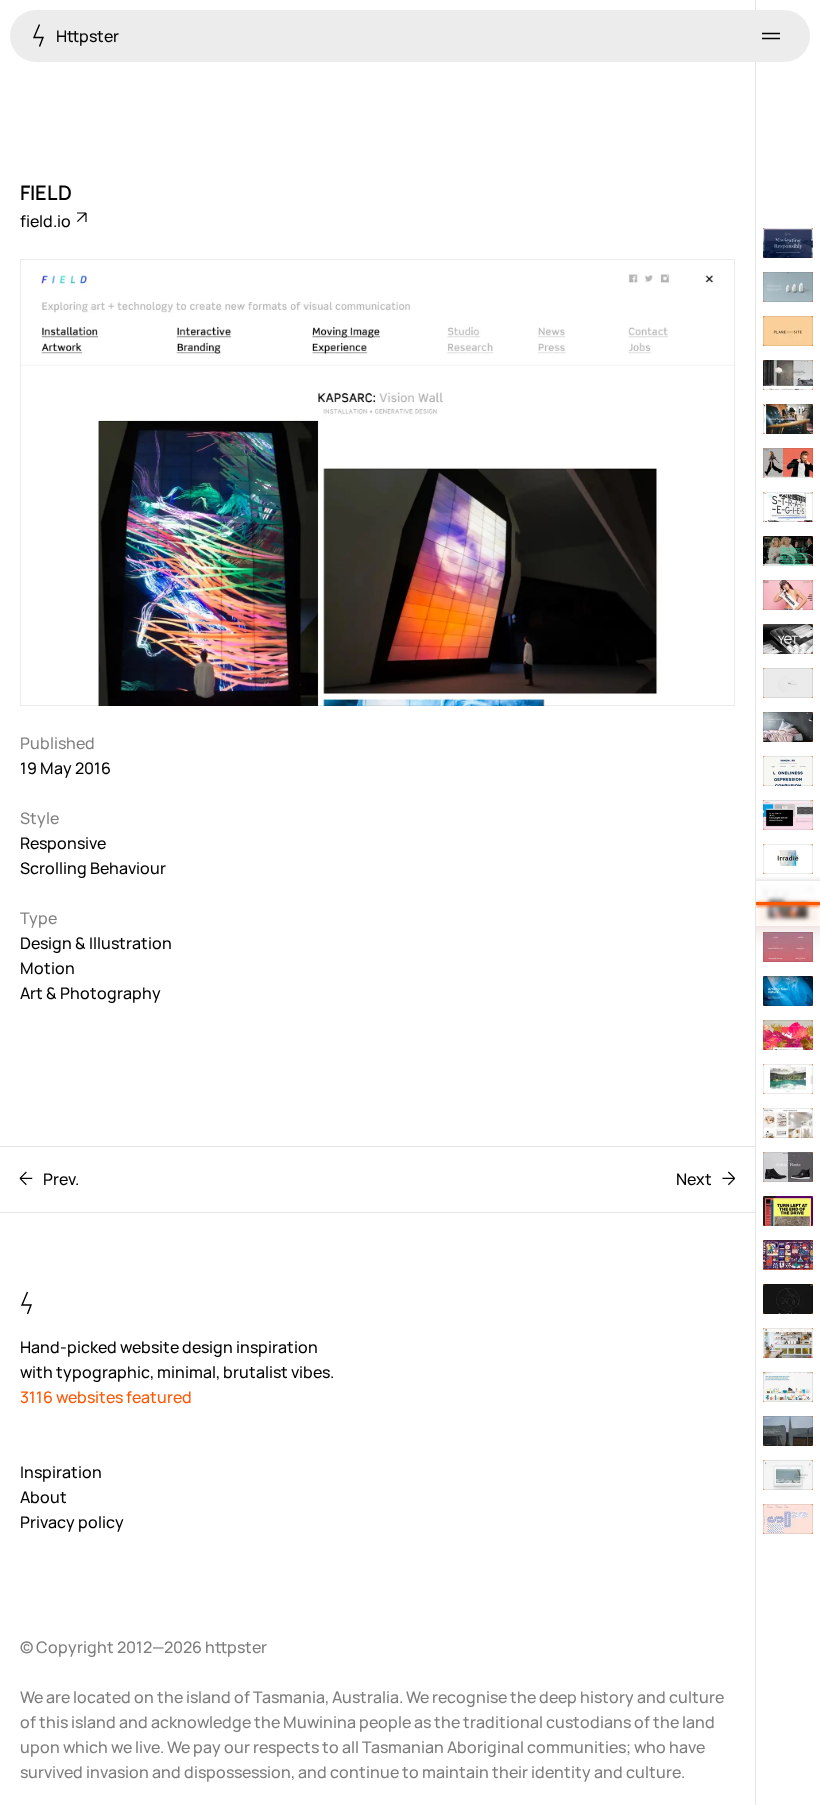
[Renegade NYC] (788, 595)
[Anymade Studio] (788, 507)
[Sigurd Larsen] (788, 1123)
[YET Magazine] (788, 639)
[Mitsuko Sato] (788, 815)
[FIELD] (788, 903)
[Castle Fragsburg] (788, 1079)
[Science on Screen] (788, 551)
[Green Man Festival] (788, 1255)
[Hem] (788, 375)
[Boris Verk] (788, 1299)
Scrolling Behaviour (93, 868)
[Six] (788, 727)
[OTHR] (788, 287)
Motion (47, 968)
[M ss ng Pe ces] (788, 947)
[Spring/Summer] (788, 419)
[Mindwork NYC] (788, 771)
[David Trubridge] (788, 991)
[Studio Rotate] (788, 683)
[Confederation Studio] (788, 1387)
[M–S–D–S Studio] (788, 1519)
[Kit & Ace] (788, 463)
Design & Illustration (96, 943)
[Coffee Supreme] (788, 1343)
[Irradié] (788, 859)
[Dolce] (788, 1035)
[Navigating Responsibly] (788, 243)
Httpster (86, 36)
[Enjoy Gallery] (788, 1211)
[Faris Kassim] (788, 1475)
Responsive (63, 843)
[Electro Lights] (788, 1431)
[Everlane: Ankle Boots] (788, 1167)
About (43, 1497)
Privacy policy (72, 1522)
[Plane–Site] (788, 331)
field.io (47, 221)
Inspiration (61, 1472)
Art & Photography (90, 993)
